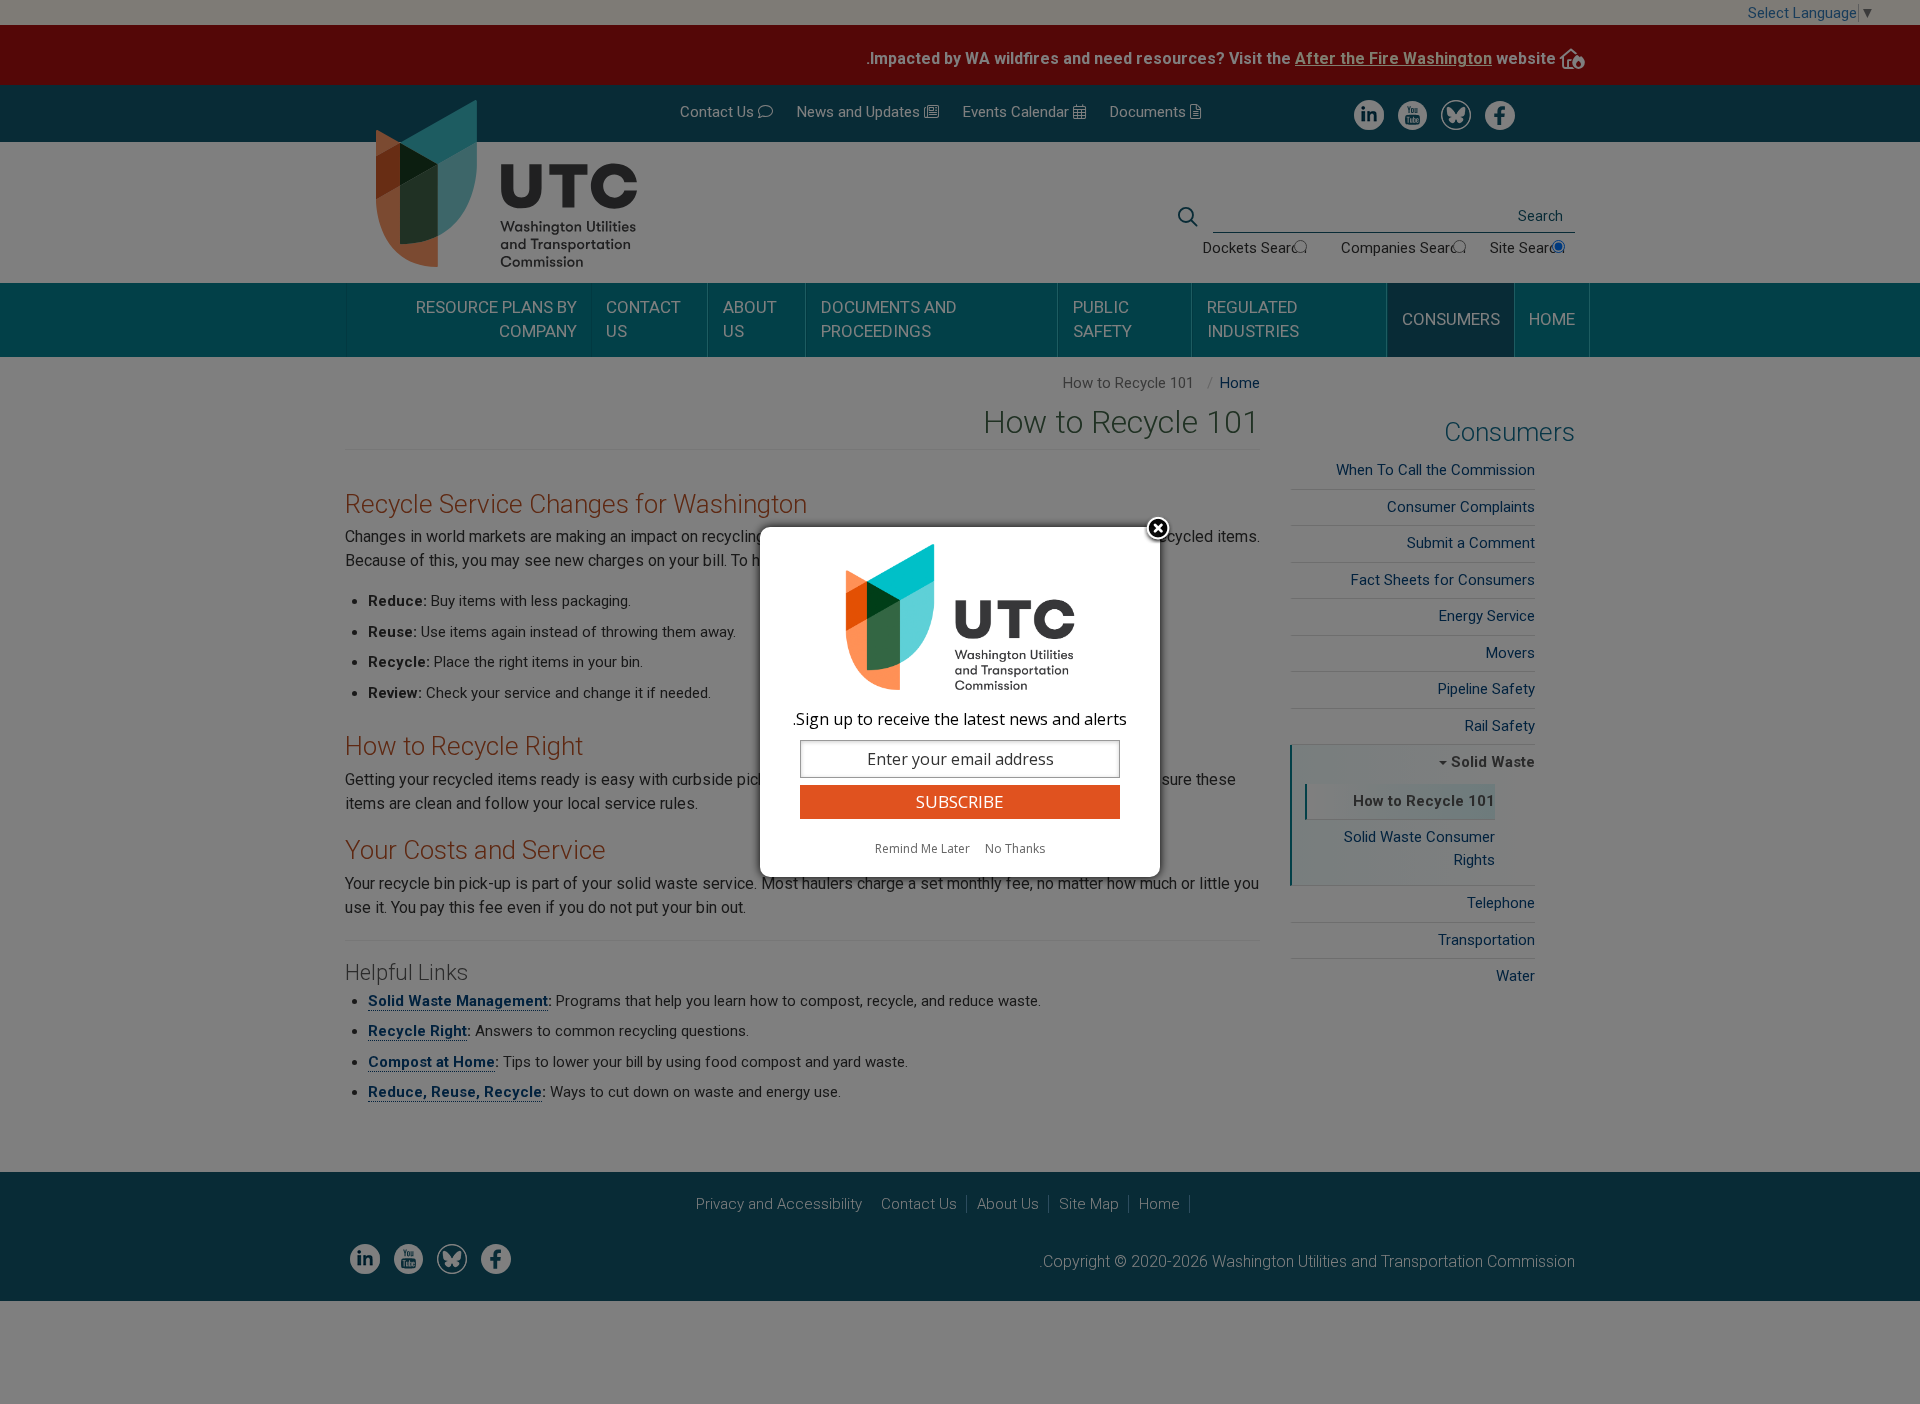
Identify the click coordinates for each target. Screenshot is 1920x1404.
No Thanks (1015, 848)
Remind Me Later (922, 848)
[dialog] (960, 702)
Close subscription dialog (1158, 530)
